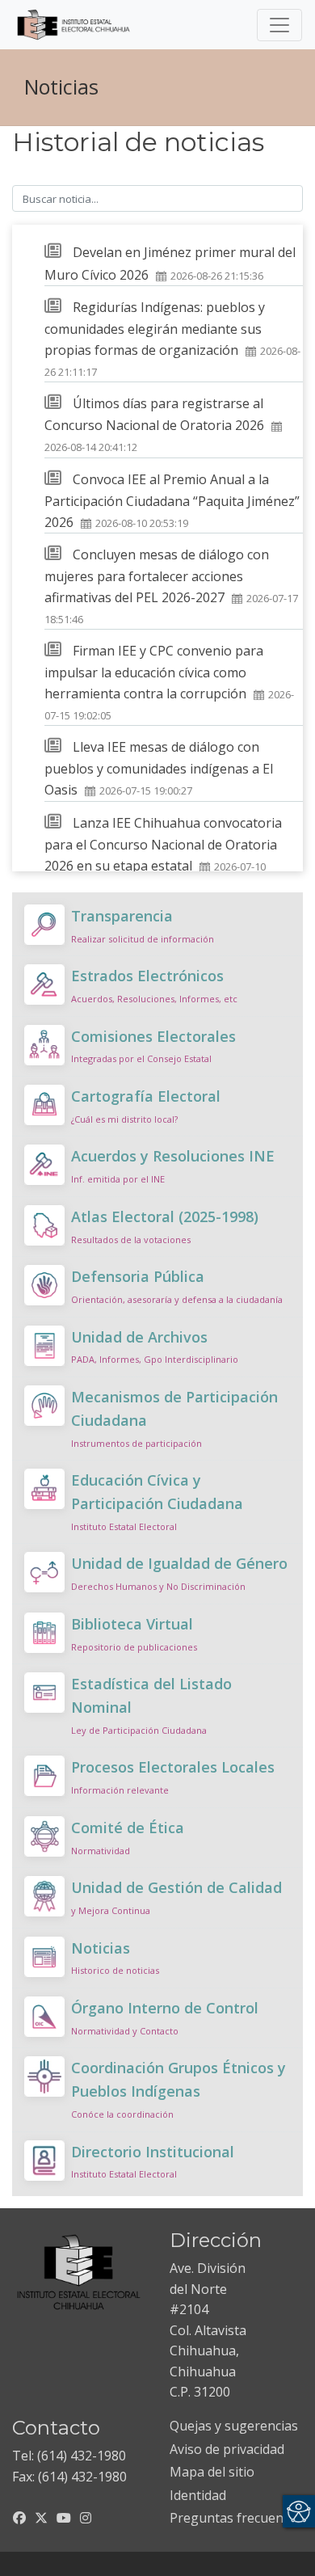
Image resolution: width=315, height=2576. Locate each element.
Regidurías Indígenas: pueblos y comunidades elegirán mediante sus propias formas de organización (155, 329)
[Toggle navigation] (279, 25)
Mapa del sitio (212, 2472)
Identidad (198, 2495)
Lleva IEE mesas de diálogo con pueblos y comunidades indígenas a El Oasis (159, 768)
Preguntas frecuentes (236, 2518)
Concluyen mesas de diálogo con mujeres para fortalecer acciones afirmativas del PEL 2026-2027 (157, 576)
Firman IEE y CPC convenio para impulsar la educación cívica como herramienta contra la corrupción (154, 672)
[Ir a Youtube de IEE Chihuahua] (64, 2518)
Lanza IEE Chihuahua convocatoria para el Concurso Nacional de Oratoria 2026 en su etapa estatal (163, 844)
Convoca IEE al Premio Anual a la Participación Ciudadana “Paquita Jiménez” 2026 (172, 501)
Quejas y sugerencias (234, 2426)
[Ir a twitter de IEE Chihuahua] (41, 2518)
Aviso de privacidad (227, 2449)
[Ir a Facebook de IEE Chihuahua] (19, 2518)
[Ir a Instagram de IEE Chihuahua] (86, 2518)
